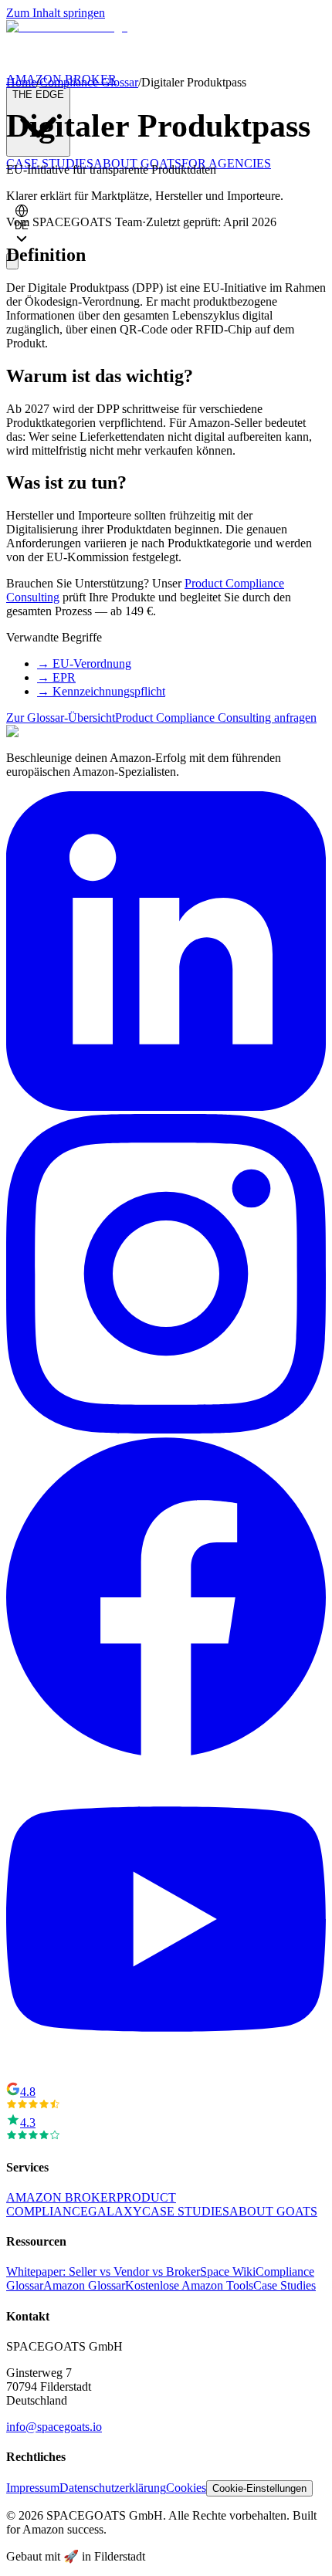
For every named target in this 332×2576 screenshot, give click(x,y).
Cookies (186, 2488)
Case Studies (285, 2285)
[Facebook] (166, 1752)
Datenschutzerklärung (113, 2488)
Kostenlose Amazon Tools (189, 2285)
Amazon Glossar (84, 2285)
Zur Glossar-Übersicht (61, 718)
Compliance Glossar (89, 82)
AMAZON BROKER (61, 2197)
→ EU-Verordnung (84, 663)
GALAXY (115, 2211)
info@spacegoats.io (54, 2427)
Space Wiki (228, 2271)
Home (21, 82)
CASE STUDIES (186, 2211)
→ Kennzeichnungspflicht (101, 691)
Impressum (33, 2488)
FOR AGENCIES (226, 163)
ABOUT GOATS (273, 2211)
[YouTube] (166, 2075)
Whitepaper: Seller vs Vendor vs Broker (103, 2271)
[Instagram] (166, 1429)
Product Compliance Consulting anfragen (216, 718)
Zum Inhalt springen (56, 13)
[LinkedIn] (166, 1107)
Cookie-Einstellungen (259, 2488)
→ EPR (56, 677)
